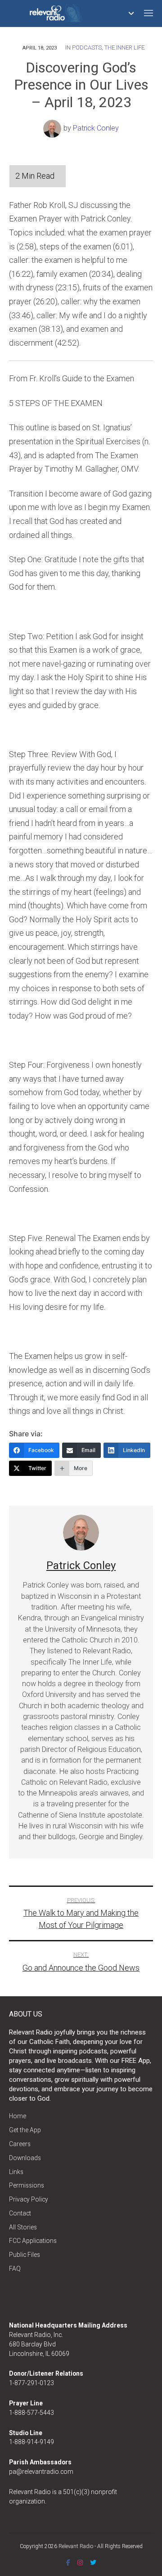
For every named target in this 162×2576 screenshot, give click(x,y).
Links (16, 2172)
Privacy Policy (29, 2199)
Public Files (25, 2255)
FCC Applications (33, 2241)
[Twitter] (93, 2562)
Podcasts (87, 47)
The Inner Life (124, 47)
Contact (20, 2213)
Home (18, 2116)
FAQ (15, 2269)
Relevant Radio (76, 2546)
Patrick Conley (96, 128)
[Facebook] (68, 2562)
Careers (20, 2144)
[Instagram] (80, 2562)
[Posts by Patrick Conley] (53, 128)
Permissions (27, 2185)
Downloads (25, 2158)
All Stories (23, 2227)
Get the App (25, 2130)
